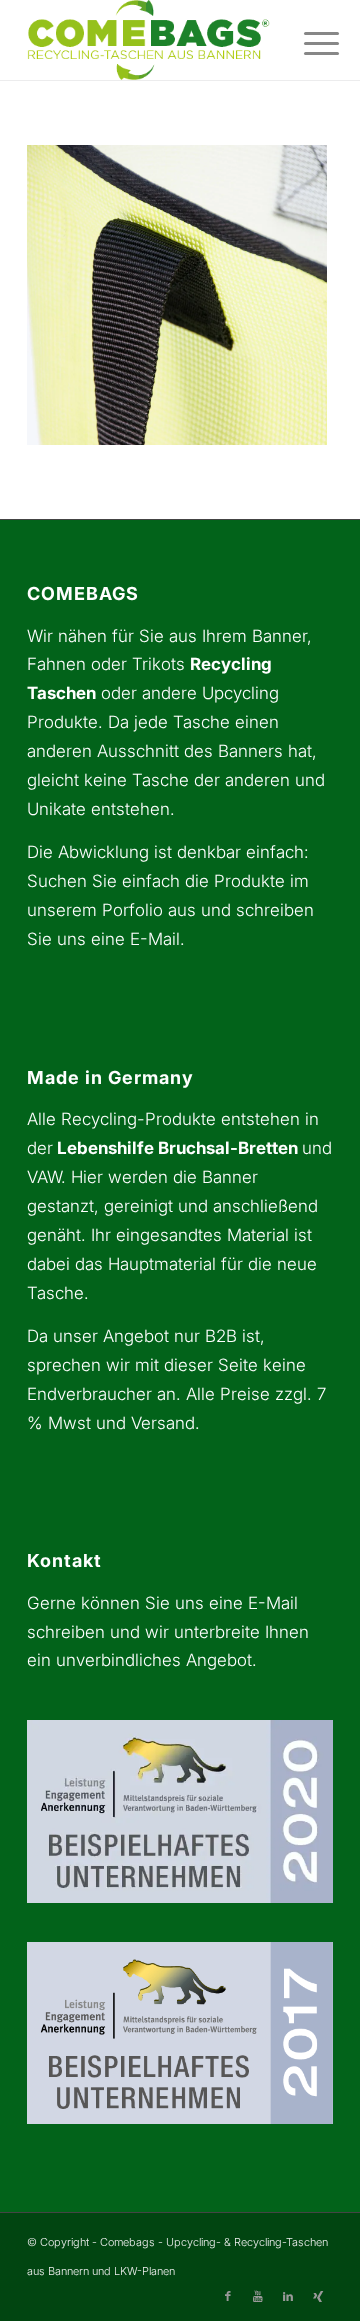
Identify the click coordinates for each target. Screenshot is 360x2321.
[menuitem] (306, 42)
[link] (149, 40)
